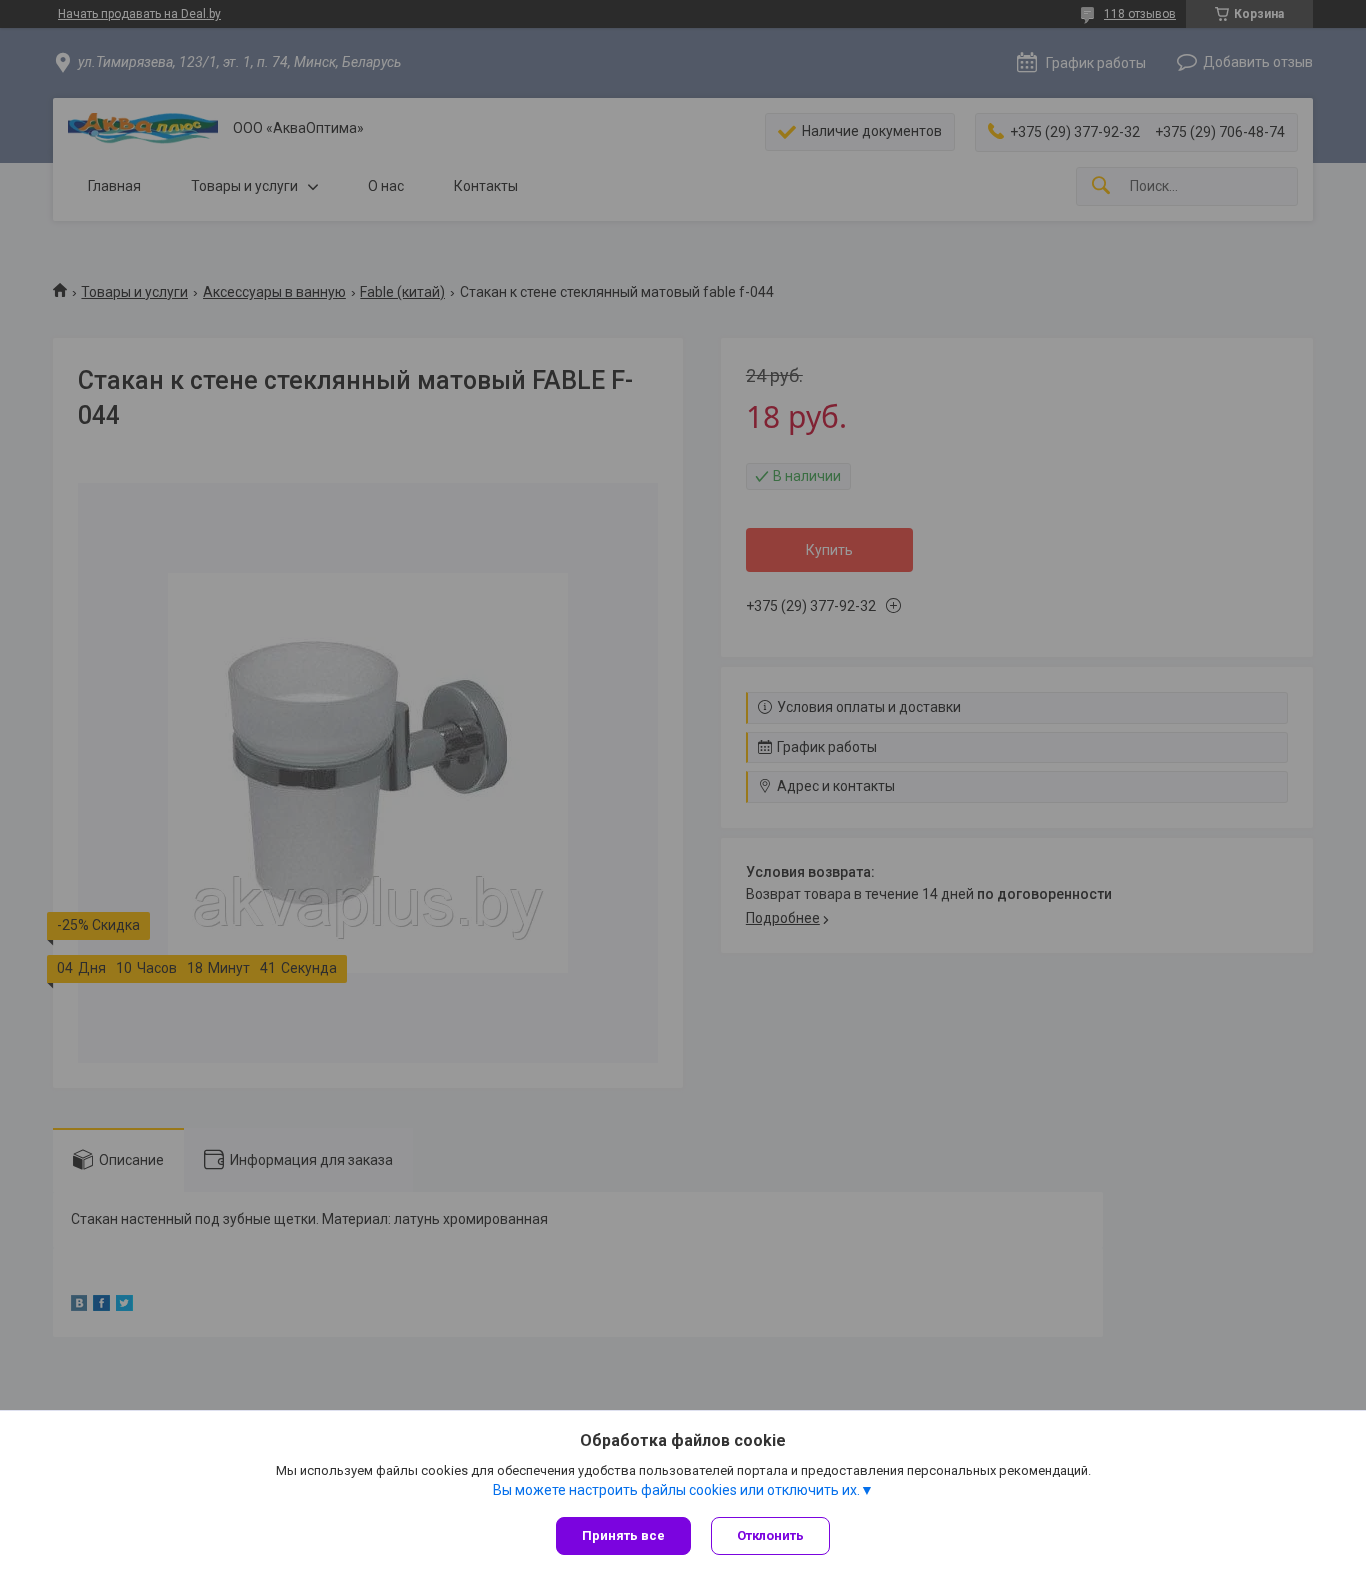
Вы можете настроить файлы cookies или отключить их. (676, 1490)
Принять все (623, 1535)
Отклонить (770, 1535)
